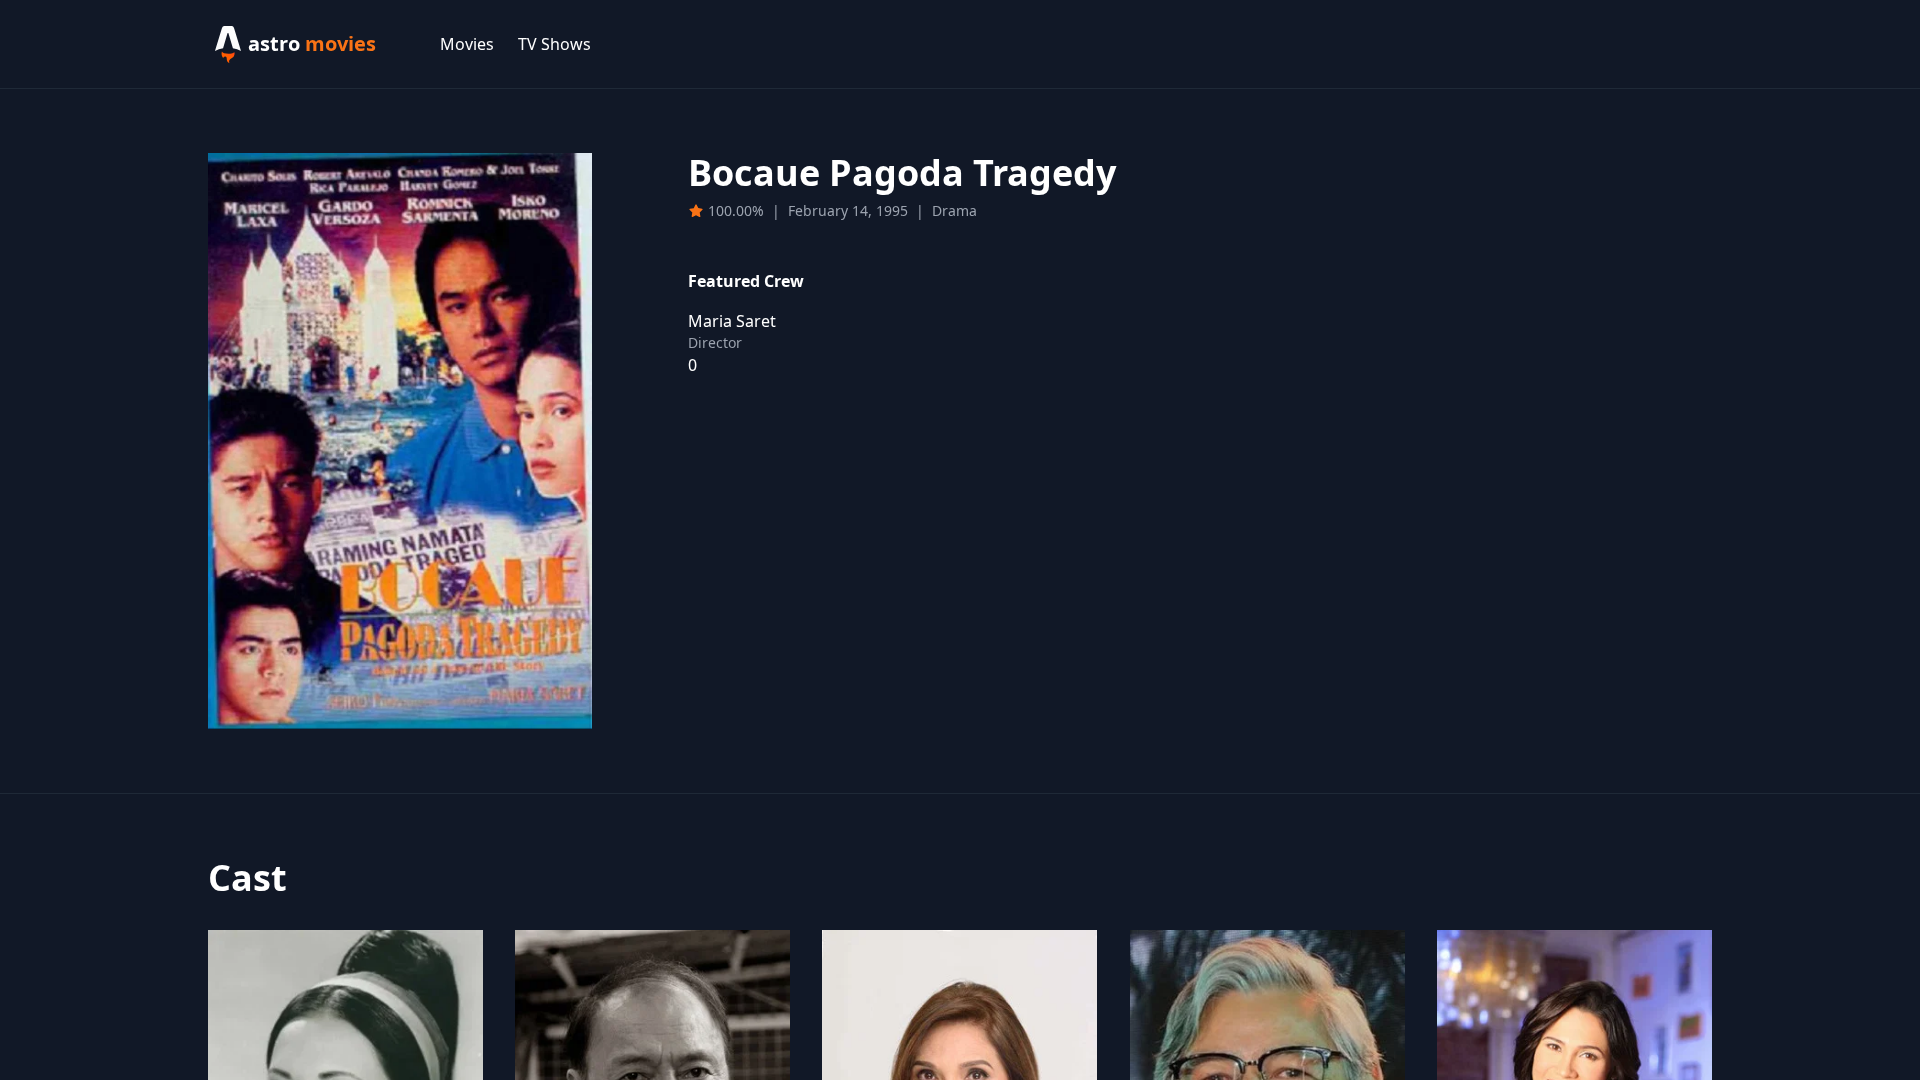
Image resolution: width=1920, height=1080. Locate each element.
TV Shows (554, 44)
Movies (467, 44)
